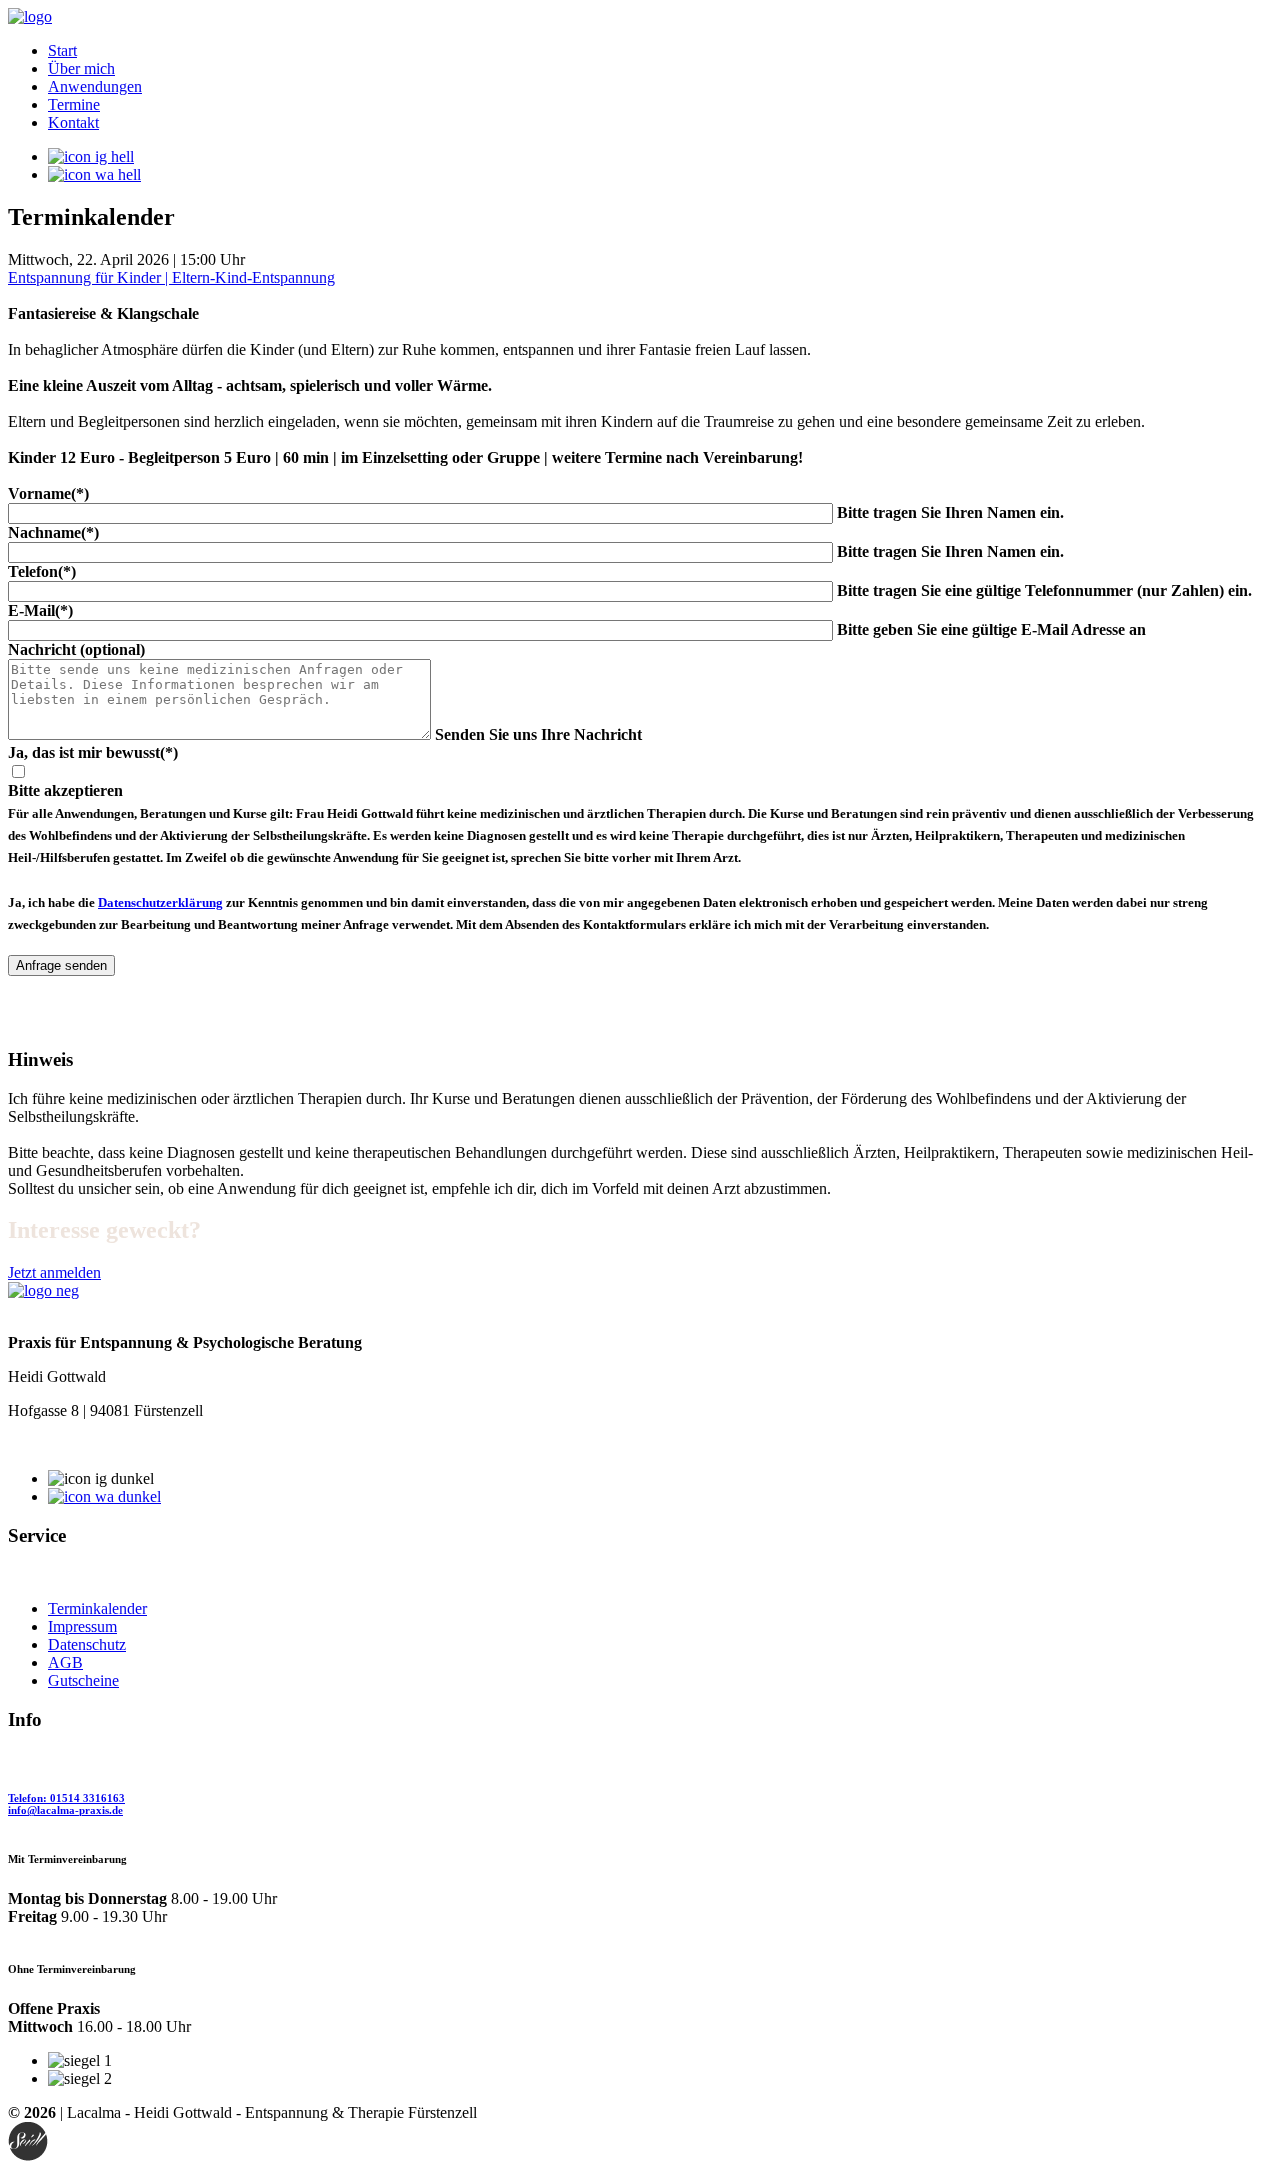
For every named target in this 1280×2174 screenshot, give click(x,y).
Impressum (82, 1626)
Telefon (42, 571)
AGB (65, 1662)
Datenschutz (87, 1644)
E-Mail (40, 610)
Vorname (48, 493)
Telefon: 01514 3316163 (66, 1798)
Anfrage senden (61, 965)
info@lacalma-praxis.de (65, 1810)
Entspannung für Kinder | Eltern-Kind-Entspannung (171, 277)
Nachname (53, 532)
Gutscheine (83, 1680)
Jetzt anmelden (54, 1272)
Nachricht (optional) (76, 649)
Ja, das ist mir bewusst (93, 752)
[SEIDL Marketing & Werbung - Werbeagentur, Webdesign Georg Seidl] (28, 2156)
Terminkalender (97, 1608)
